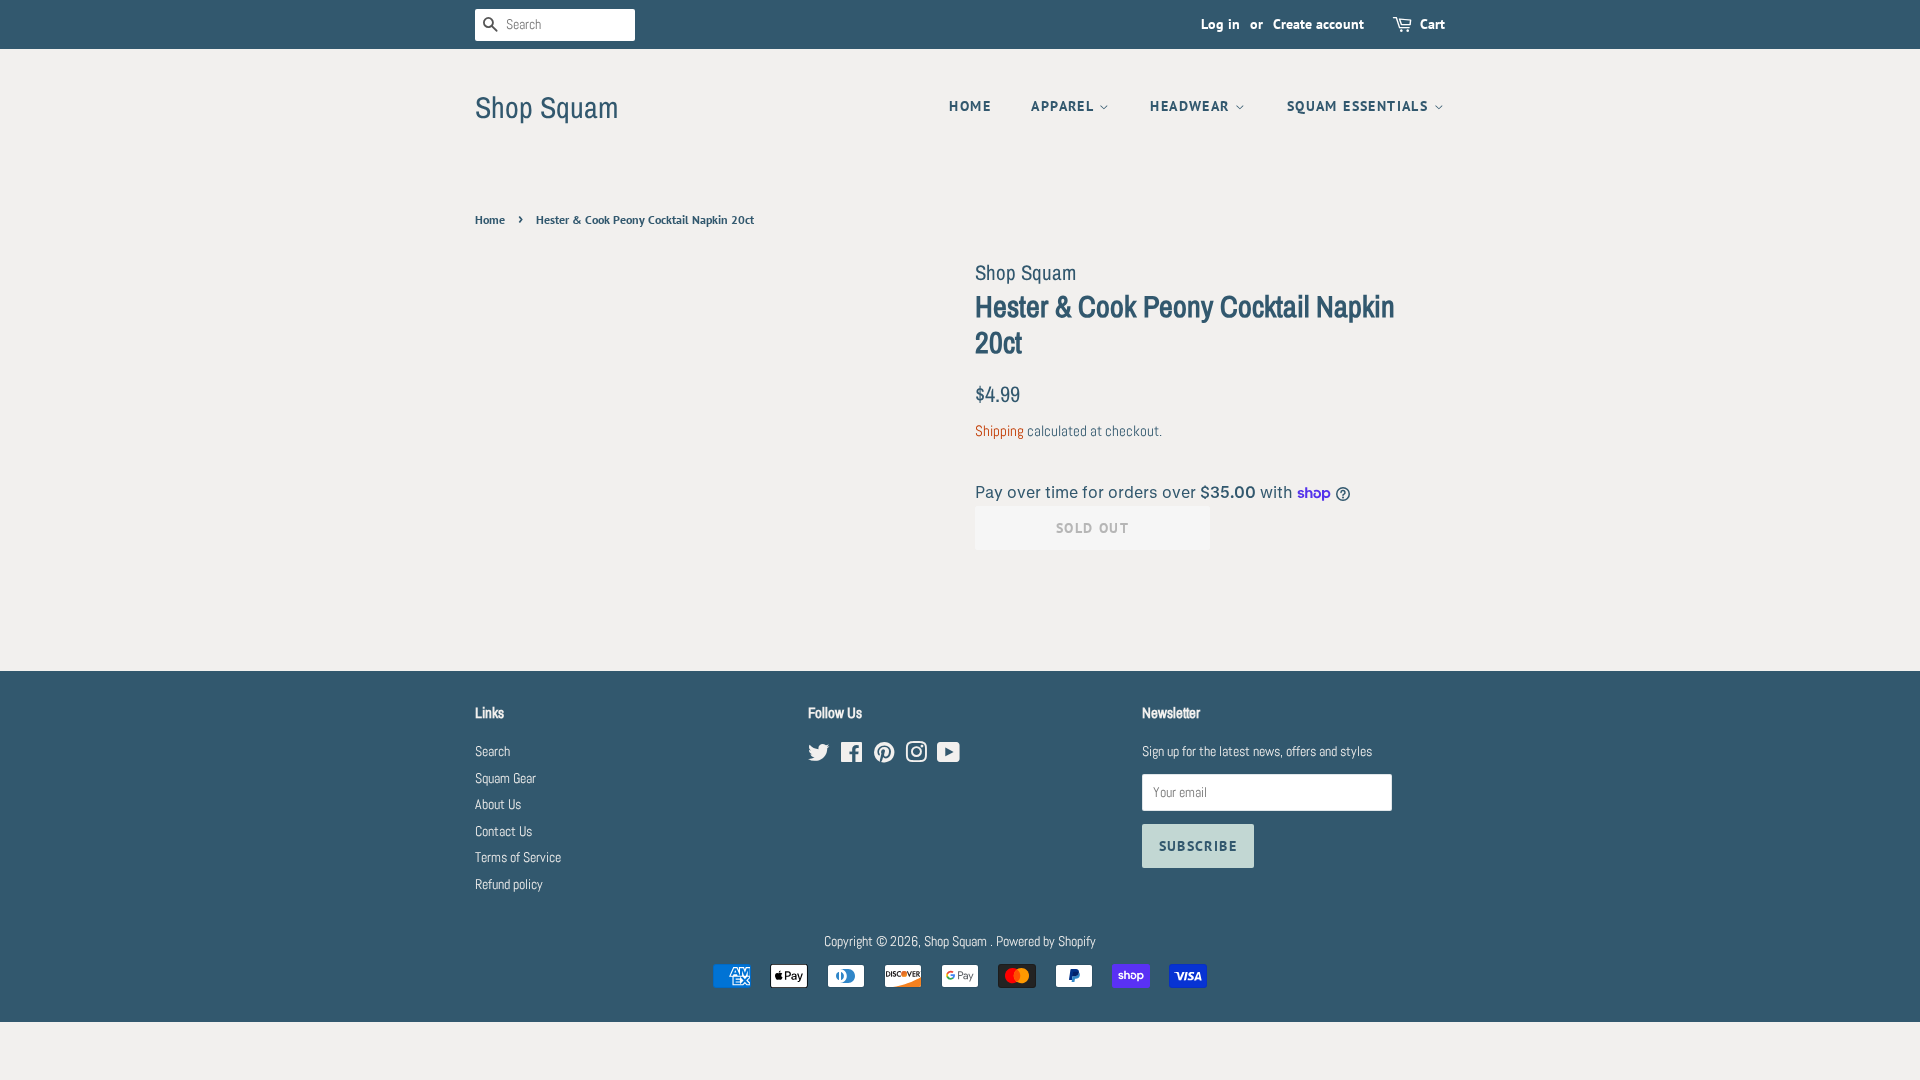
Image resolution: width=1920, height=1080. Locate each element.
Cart (1432, 24)
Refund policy (509, 884)
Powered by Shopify (1046, 941)
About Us (498, 804)
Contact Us (503, 831)
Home (970, 106)
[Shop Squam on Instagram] (916, 756)
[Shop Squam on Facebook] (851, 756)
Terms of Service (518, 857)
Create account (1318, 24)
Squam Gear (505, 778)
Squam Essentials (1360, 106)
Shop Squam (546, 107)
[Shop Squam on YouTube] (948, 756)
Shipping (999, 430)
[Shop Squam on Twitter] (819, 756)
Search (492, 751)
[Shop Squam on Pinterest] (884, 756)
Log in (1220, 24)
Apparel (1064, 106)
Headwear (1192, 106)
